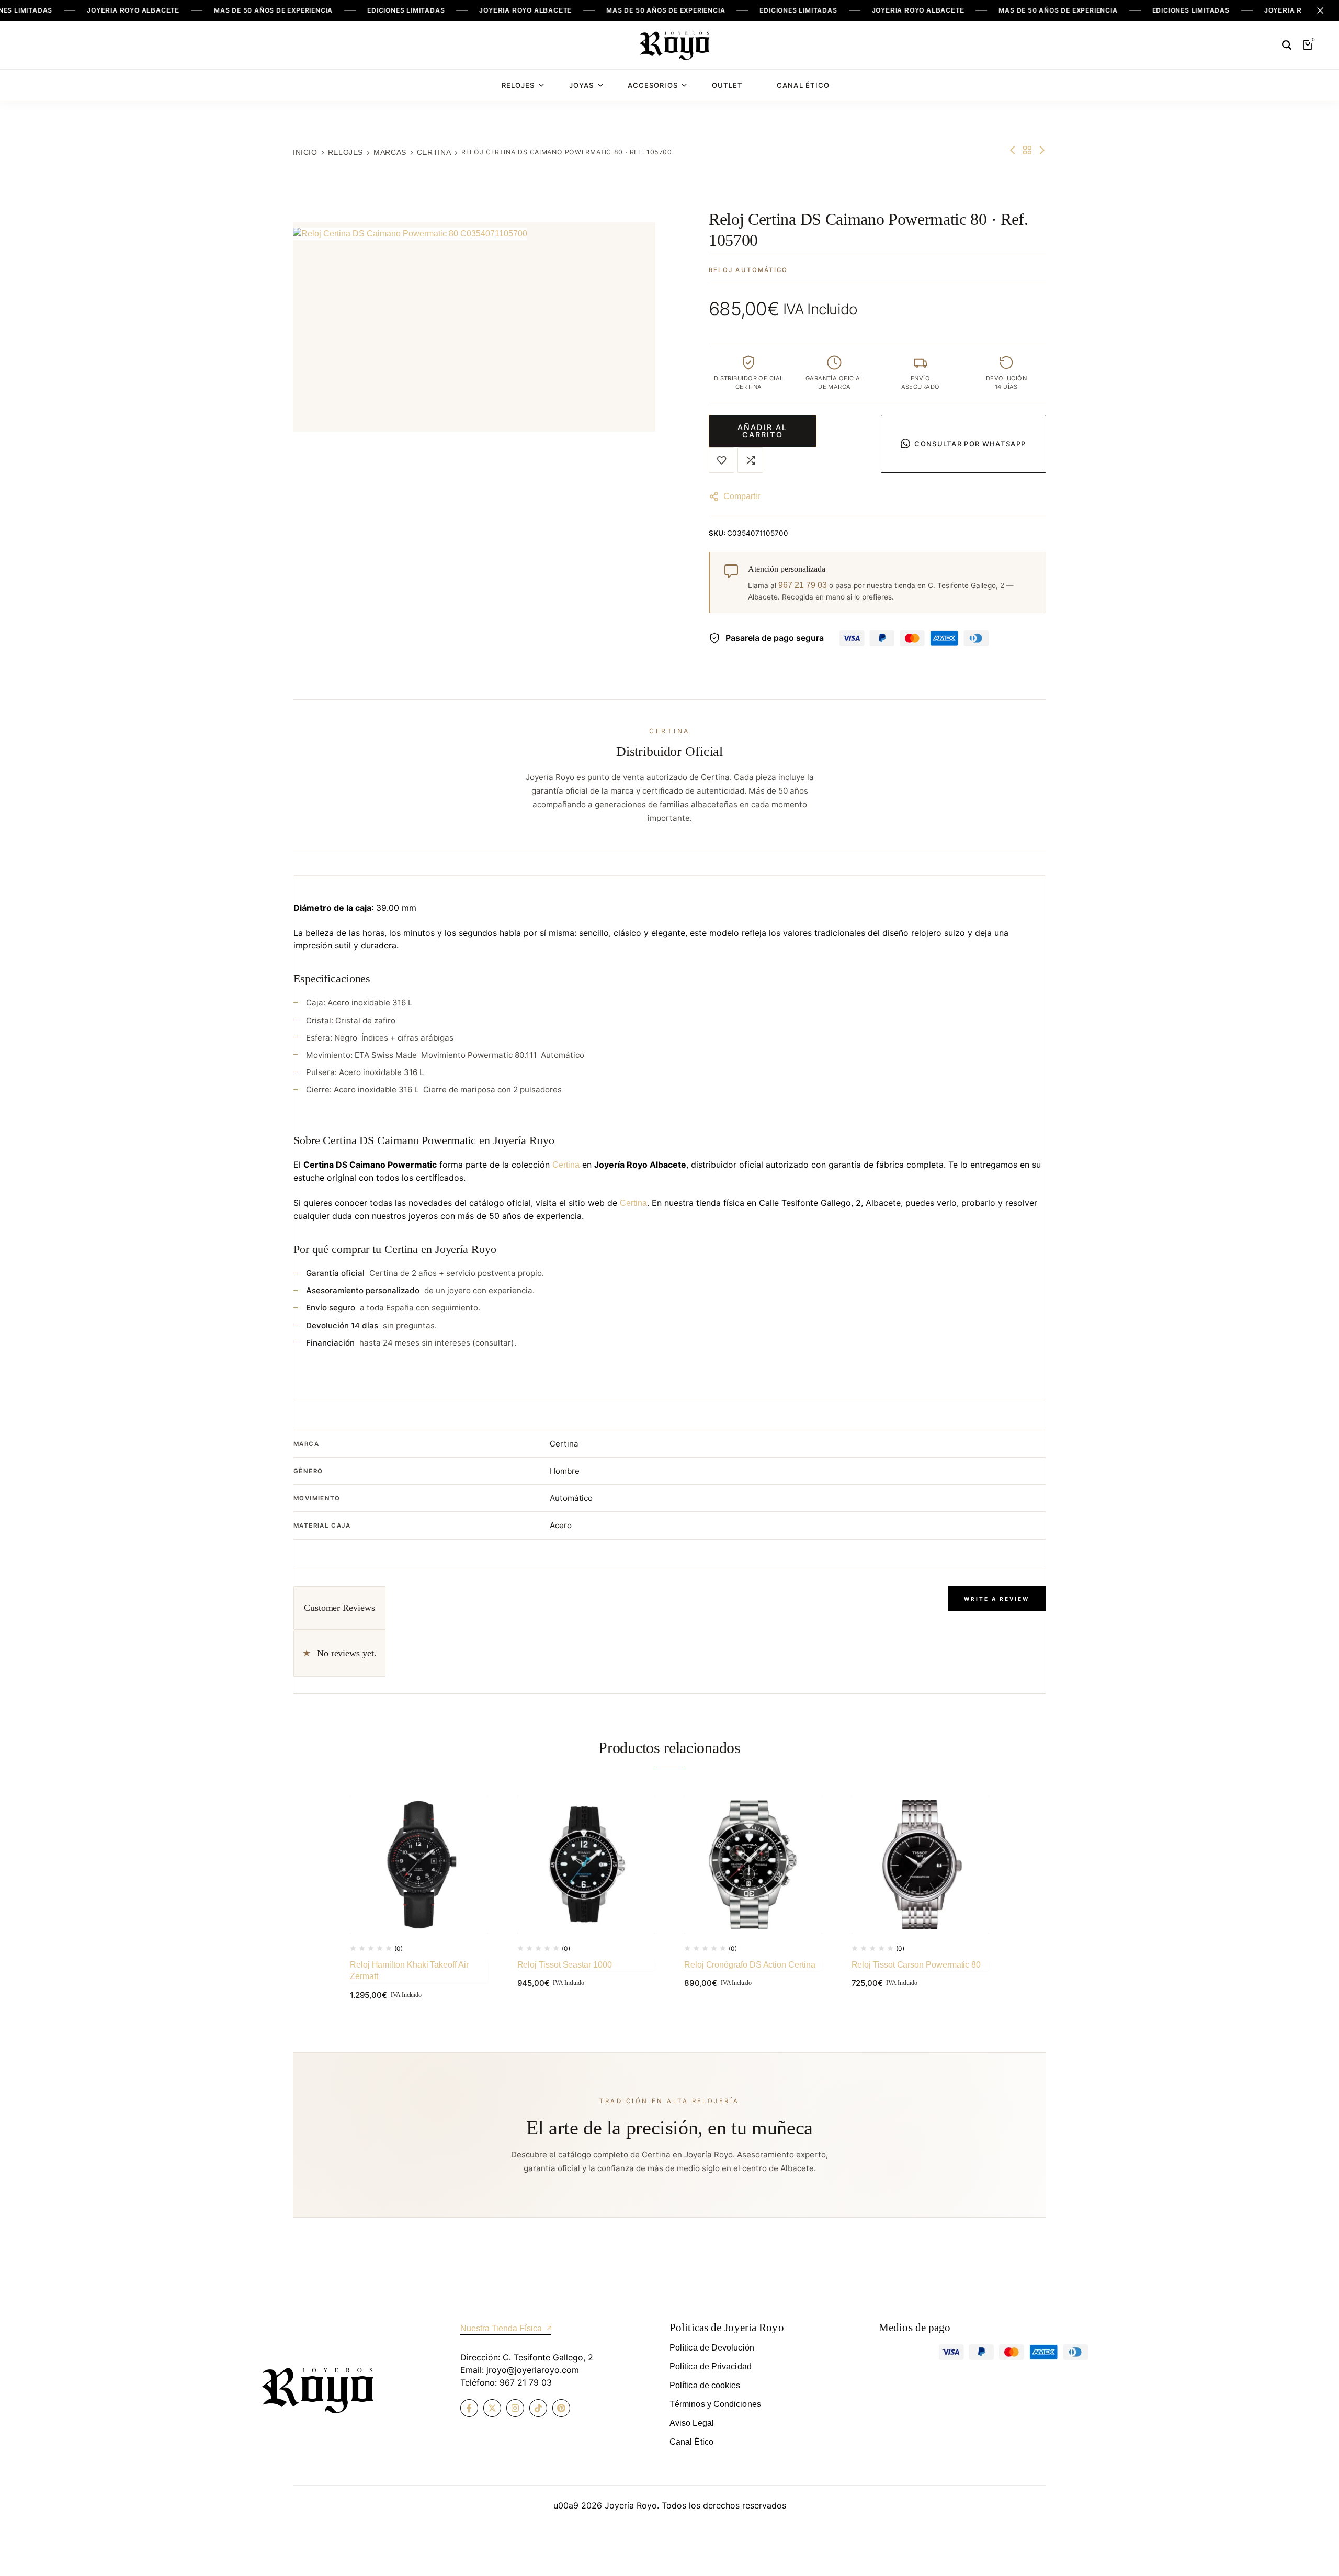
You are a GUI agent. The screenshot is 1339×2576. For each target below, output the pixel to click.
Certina (434, 152)
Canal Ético (803, 85)
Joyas (581, 85)
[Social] (469, 2408)
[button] (750, 460)
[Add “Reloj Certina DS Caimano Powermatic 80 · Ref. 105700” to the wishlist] (722, 460)
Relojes (518, 85)
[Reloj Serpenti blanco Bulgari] (1013, 150)
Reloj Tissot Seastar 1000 (565, 1965)
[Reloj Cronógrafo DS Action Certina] (753, 1865)
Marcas (390, 152)
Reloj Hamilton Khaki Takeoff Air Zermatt (409, 1970)
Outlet (727, 85)
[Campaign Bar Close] (1320, 10)
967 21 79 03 (803, 585)
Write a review (997, 1599)
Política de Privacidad (711, 2366)
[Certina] (1027, 150)
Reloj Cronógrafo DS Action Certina (750, 1965)
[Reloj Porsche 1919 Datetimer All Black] (1042, 150)
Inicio (305, 152)
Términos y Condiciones (715, 2404)
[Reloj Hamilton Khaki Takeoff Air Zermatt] (419, 1865)
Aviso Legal (692, 2423)
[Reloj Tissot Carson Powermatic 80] (921, 1865)
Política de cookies (705, 2385)
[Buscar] (1287, 45)
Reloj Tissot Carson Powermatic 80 (916, 1965)
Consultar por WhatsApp (970, 444)
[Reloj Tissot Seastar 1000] (586, 1865)
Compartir (742, 496)
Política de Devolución (712, 2348)
